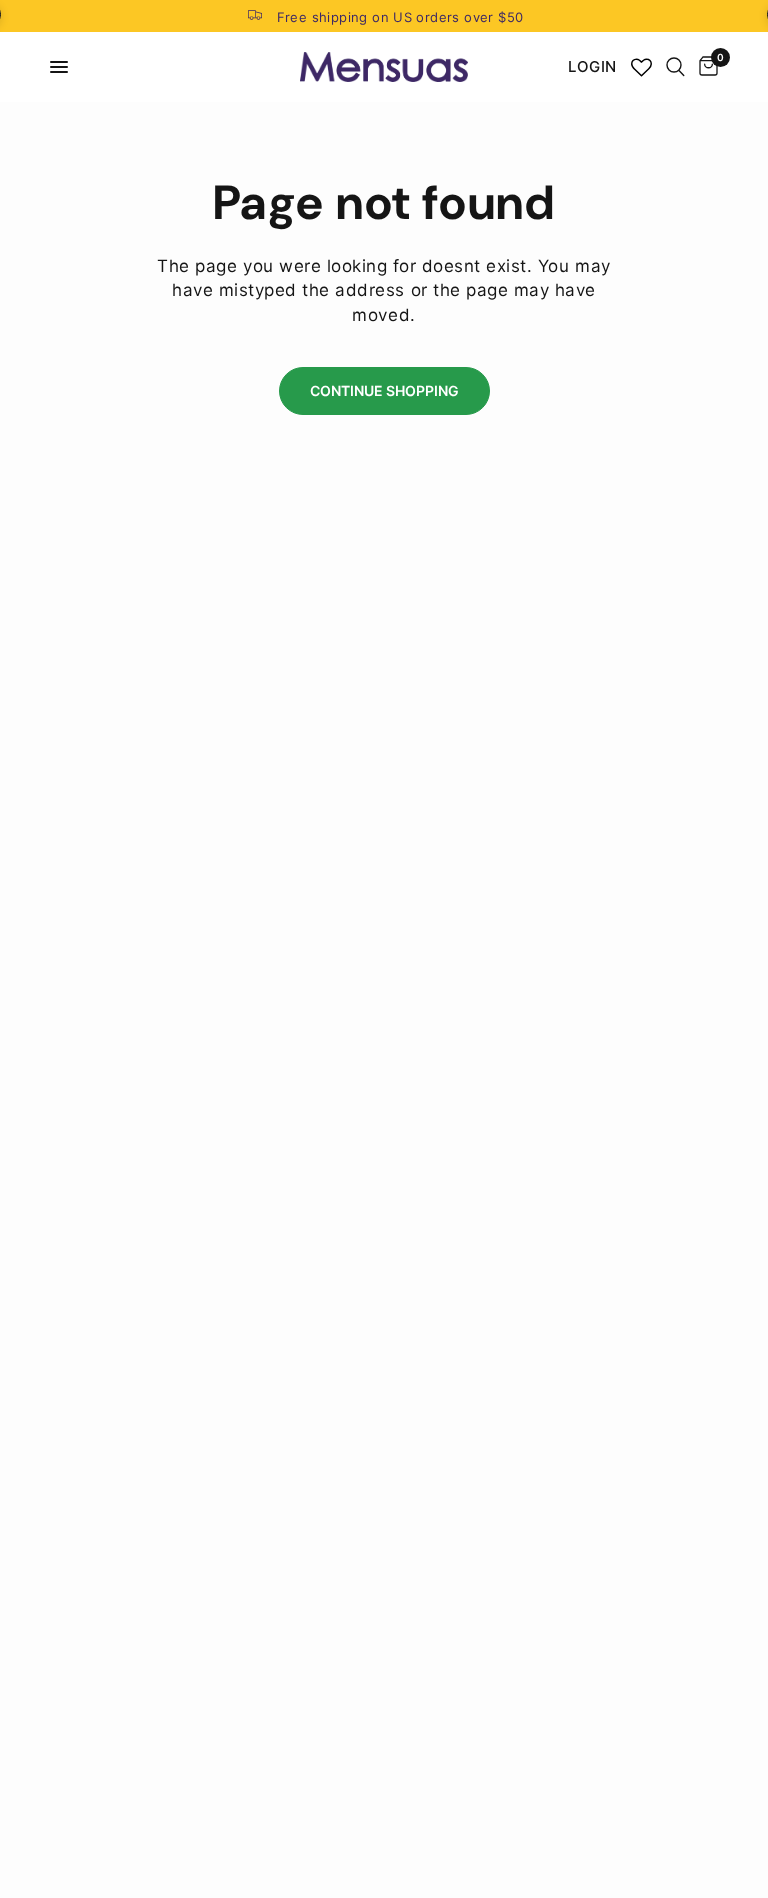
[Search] (675, 67)
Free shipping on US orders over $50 (400, 17)
